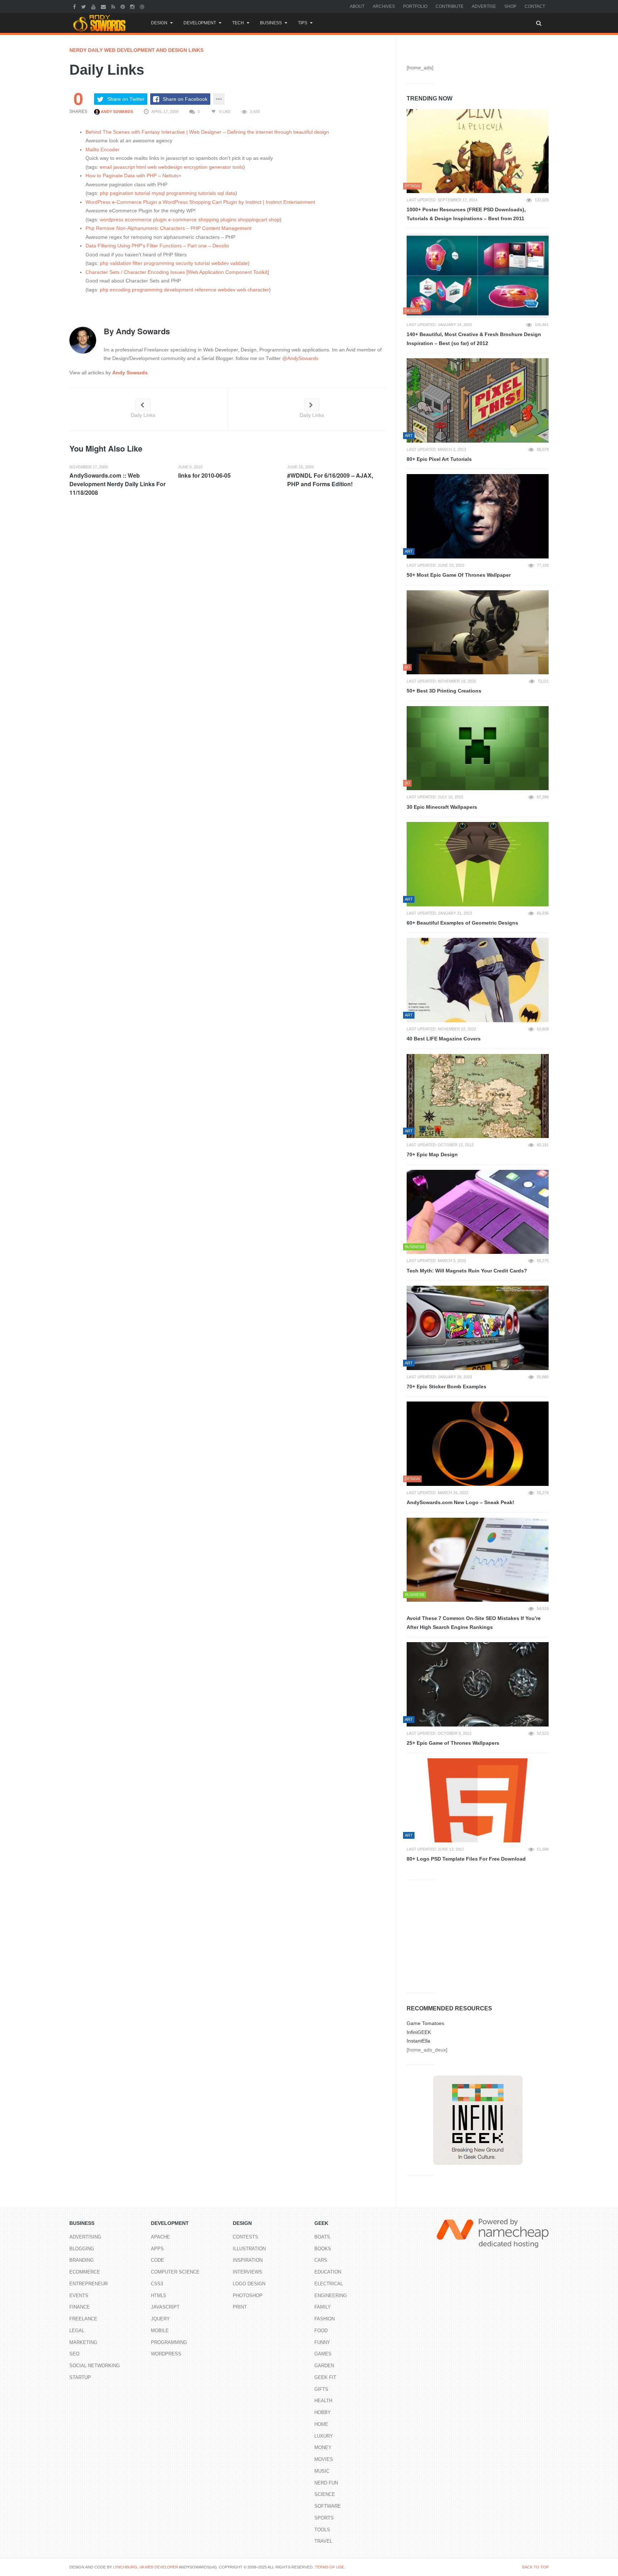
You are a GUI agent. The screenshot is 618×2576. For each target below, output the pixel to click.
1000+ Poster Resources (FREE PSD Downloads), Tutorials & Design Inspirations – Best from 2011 (466, 214)
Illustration (249, 2249)
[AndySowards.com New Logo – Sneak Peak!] (478, 1444)
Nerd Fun (326, 2483)
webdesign (170, 167)
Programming (169, 2342)
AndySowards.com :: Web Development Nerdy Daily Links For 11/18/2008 (117, 484)
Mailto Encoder (102, 149)
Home (321, 2424)
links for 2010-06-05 (204, 475)
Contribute (450, 6)
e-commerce (182, 220)
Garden (324, 2366)
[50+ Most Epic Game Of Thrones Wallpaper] (478, 516)
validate (239, 263)
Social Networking (95, 2366)
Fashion (325, 2319)
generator (220, 167)
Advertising (85, 2237)
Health (323, 2401)
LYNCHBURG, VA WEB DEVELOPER (146, 2567)
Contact (535, 6)
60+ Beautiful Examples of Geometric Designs (462, 923)
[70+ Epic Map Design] (478, 1096)
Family (323, 2307)
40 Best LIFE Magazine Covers (444, 1039)
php (104, 193)
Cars (321, 2260)
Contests (246, 2237)
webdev (220, 263)
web (152, 167)
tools (238, 167)
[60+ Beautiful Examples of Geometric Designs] (478, 864)
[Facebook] (75, 6)
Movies (324, 2459)
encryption (196, 167)
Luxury (324, 2436)
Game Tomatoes (425, 2023)
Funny (322, 2342)
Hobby (323, 2412)
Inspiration (248, 2260)
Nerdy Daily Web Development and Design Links (136, 50)
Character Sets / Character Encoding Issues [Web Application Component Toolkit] (177, 272)
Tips (303, 23)
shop (274, 220)
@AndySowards (300, 358)
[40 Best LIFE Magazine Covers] (478, 980)
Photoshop (248, 2296)
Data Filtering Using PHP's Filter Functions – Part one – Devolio (157, 246)
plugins (228, 220)
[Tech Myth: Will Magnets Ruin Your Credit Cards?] (478, 1212)
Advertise (484, 6)
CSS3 (157, 2284)
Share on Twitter (126, 99)
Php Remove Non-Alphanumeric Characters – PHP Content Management (168, 228)
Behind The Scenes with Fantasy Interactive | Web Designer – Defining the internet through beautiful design (207, 132)
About (357, 6)
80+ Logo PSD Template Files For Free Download (466, 1859)
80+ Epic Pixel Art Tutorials (439, 459)
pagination (122, 193)
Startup (80, 2377)
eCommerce (85, 2272)
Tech (238, 23)
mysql (158, 193)
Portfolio (415, 6)
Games (323, 2354)
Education (328, 2272)
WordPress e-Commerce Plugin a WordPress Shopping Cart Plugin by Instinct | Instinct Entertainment (200, 202)
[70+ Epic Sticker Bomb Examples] (478, 1328)
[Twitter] (84, 6)
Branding (82, 2260)
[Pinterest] (124, 6)
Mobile (160, 2331)
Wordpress (166, 2354)
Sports (324, 2518)
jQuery (160, 2319)
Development (200, 23)
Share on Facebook (185, 99)
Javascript (165, 2307)
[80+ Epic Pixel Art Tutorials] (478, 400)
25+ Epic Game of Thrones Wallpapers (453, 1743)
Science (325, 2494)
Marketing (83, 2342)
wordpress (112, 220)
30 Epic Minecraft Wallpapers (442, 807)
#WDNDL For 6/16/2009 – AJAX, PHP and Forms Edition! (330, 480)
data (230, 193)
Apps (157, 2249)
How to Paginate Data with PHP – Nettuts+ (133, 176)
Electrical (329, 2284)
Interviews (247, 2272)
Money (323, 2447)
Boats (322, 2237)
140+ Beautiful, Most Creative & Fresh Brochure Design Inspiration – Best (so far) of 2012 (474, 339)
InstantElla (418, 2041)
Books (323, 2249)
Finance (80, 2307)
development (178, 290)
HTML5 (158, 2296)
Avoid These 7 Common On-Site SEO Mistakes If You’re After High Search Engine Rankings (474, 1623)
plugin (160, 220)
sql (221, 193)
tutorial (143, 193)
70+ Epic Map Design (432, 1154)
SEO (74, 2354)
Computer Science (175, 2272)
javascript (124, 167)
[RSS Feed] (114, 6)
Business (271, 23)
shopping (209, 220)
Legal (77, 2331)
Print (240, 2307)
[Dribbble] (143, 6)
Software (328, 2506)
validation (121, 263)
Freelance (83, 2319)
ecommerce (138, 220)
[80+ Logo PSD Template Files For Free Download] (478, 1801)
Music (322, 2471)
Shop (510, 6)
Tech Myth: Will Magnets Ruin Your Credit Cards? (467, 1271)
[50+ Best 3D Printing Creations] (478, 632)
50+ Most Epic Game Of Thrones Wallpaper (459, 575)
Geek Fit (325, 2377)
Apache (160, 2237)
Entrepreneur (89, 2284)
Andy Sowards (116, 112)
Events (79, 2296)
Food (321, 2331)
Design (159, 23)
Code (158, 2260)
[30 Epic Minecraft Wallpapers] (478, 748)
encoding (120, 290)
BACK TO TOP (535, 2567)
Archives (384, 6)
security (184, 263)
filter (138, 263)
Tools (322, 2530)
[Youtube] (94, 6)
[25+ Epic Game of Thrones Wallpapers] (478, 1684)
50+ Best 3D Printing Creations (444, 691)
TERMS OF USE (329, 2567)
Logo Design (249, 2284)
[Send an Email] (104, 6)
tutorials (207, 193)
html (141, 167)
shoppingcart (252, 220)
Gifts (321, 2389)
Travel (323, 2541)
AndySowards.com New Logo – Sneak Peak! (460, 1502)
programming (182, 193)
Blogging (82, 2249)
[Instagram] (133, 6)
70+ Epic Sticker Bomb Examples (447, 1386)
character (258, 290)
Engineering (331, 2296)
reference (205, 290)
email (106, 167)
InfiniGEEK (419, 2032)
